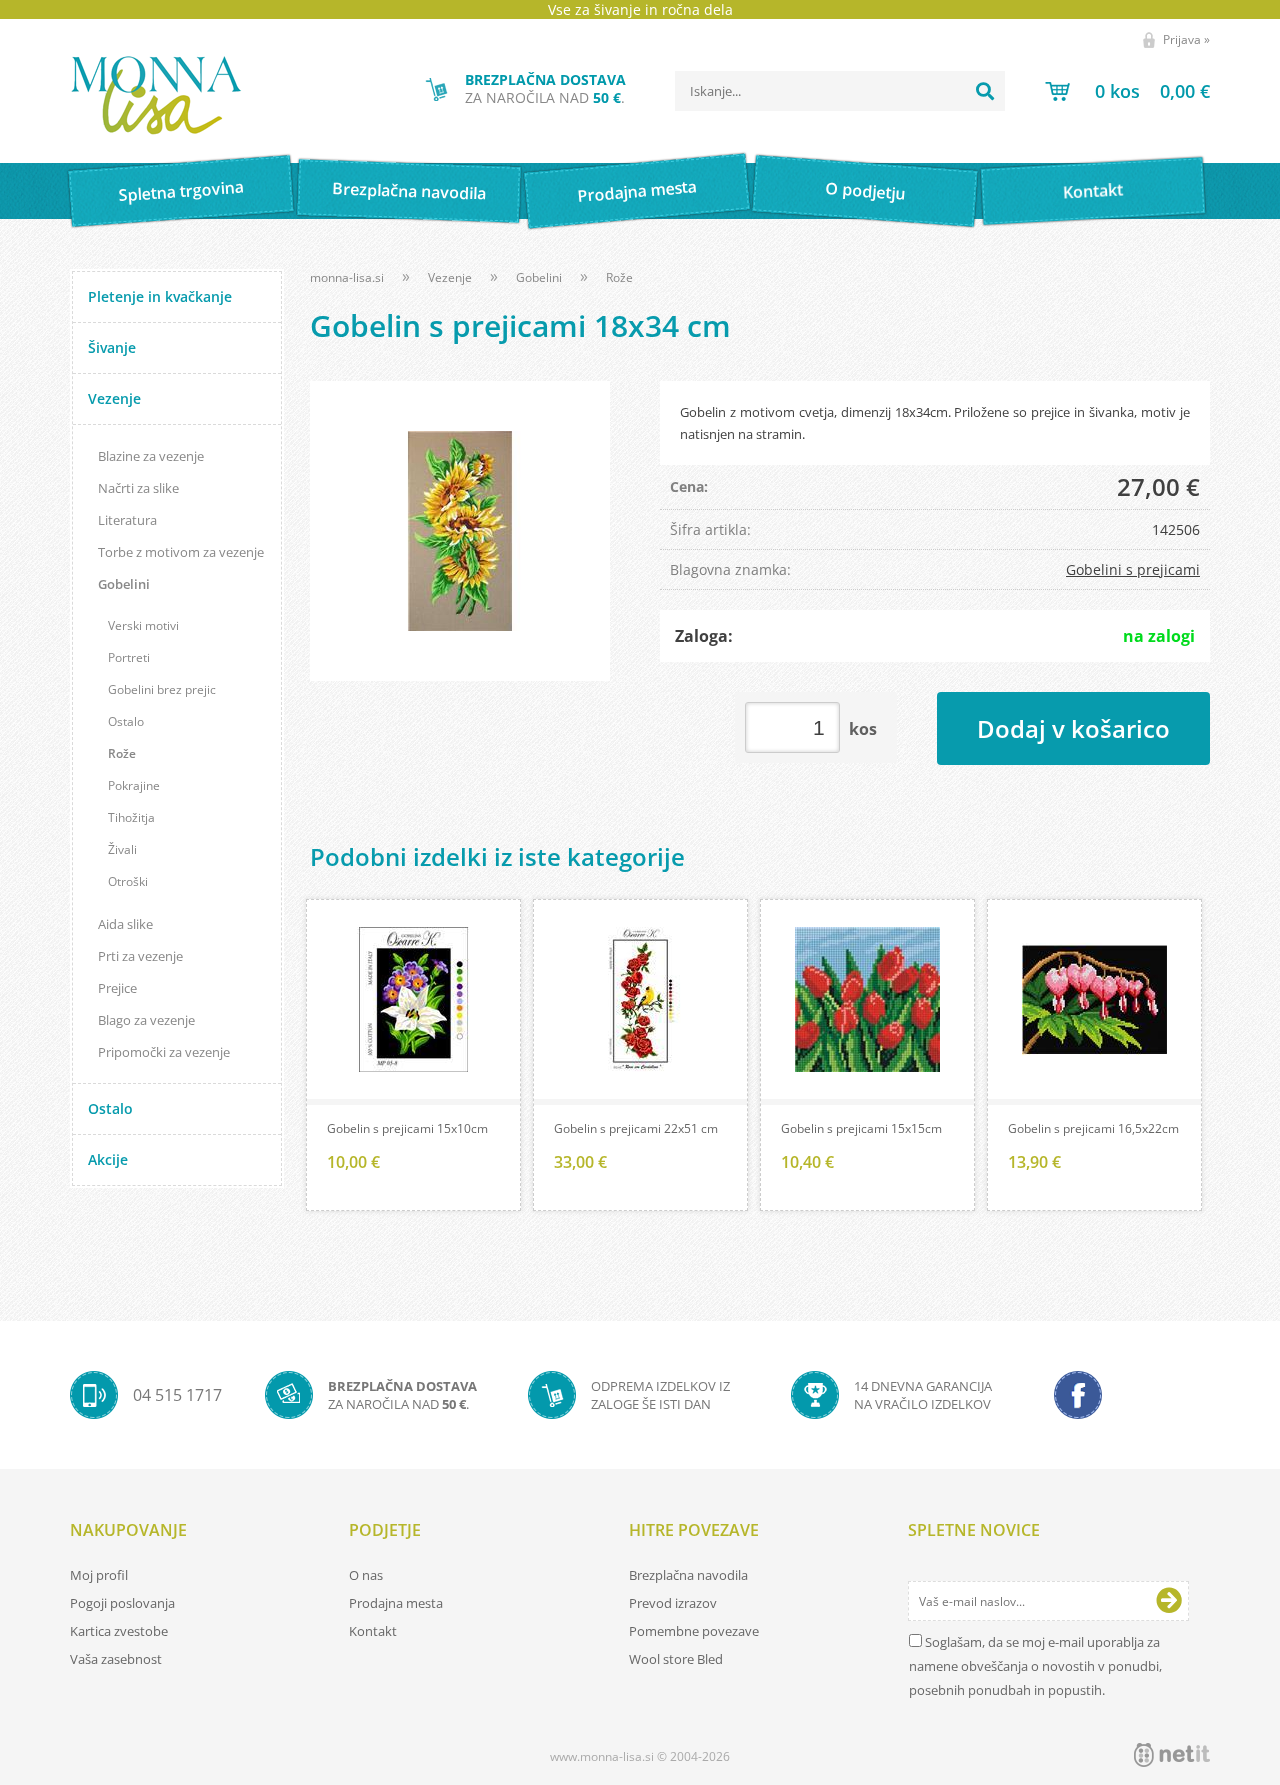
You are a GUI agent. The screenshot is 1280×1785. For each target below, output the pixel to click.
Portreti (129, 657)
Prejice (117, 988)
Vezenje (114, 398)
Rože (122, 753)
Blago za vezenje (146, 1020)
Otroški (128, 881)
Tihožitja (131, 817)
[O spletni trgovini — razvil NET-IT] (1172, 1755)
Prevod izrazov (673, 1603)
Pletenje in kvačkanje (160, 296)
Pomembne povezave (694, 1631)
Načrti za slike (138, 488)
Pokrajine (134, 785)
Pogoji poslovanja (122, 1603)
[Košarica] (1127, 91)
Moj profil (99, 1575)
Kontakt (1093, 190)
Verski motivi (143, 625)
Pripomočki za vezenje (164, 1052)
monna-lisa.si (347, 277)
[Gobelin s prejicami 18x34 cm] (460, 531)
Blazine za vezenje (151, 456)
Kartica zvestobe (119, 1631)
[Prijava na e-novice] (1169, 1601)
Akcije (108, 1159)
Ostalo (126, 721)
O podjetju (864, 191)
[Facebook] (1078, 1395)
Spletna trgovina (181, 191)
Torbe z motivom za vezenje (181, 552)
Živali (122, 849)
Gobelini (124, 584)
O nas (366, 1575)
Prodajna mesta (636, 191)
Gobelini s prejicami (1133, 569)
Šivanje (112, 347)
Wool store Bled (676, 1659)
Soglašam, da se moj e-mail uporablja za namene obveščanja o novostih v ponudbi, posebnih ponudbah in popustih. (1035, 1666)
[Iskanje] (985, 91)
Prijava (1186, 39)
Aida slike (125, 924)
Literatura (127, 520)
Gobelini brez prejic (162, 689)
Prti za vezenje (140, 956)
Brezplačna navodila (409, 190)
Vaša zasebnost (116, 1659)
